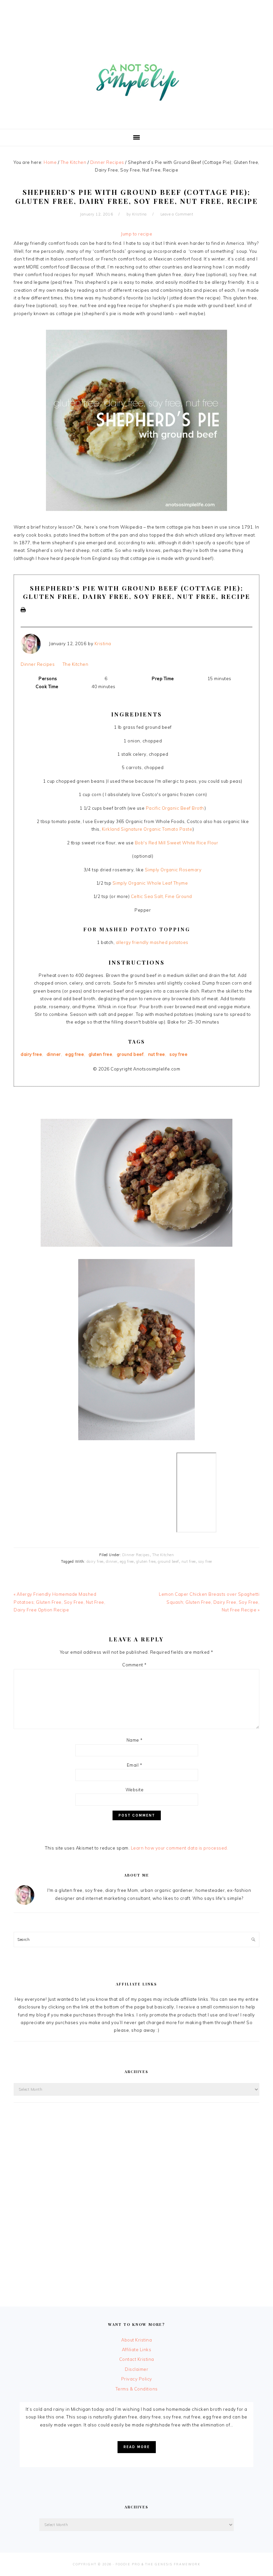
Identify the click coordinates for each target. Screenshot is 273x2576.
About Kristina (136, 2340)
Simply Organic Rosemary (173, 870)
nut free (157, 1054)
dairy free (31, 1054)
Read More (137, 2447)
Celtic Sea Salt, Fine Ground (161, 896)
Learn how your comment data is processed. (180, 1848)
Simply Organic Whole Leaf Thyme (151, 883)
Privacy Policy (137, 2379)
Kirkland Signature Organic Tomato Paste (147, 829)
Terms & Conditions (137, 2389)
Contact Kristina (137, 2359)
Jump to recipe (136, 234)
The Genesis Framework (173, 2564)
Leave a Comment (177, 214)
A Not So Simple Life (136, 79)
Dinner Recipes (38, 664)
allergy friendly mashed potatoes (152, 942)
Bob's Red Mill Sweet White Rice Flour (177, 843)
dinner (54, 1054)
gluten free (101, 1054)
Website (135, 1790)
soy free (178, 1054)
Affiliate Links (137, 2350)
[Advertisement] (136, 15)
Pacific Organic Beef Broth (175, 808)
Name (135, 1740)
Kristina (103, 644)
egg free (75, 1054)
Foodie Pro (128, 2564)
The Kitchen (76, 664)
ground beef (130, 1054)
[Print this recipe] (23, 616)
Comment (135, 1665)
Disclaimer (136, 2369)
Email (135, 1765)
